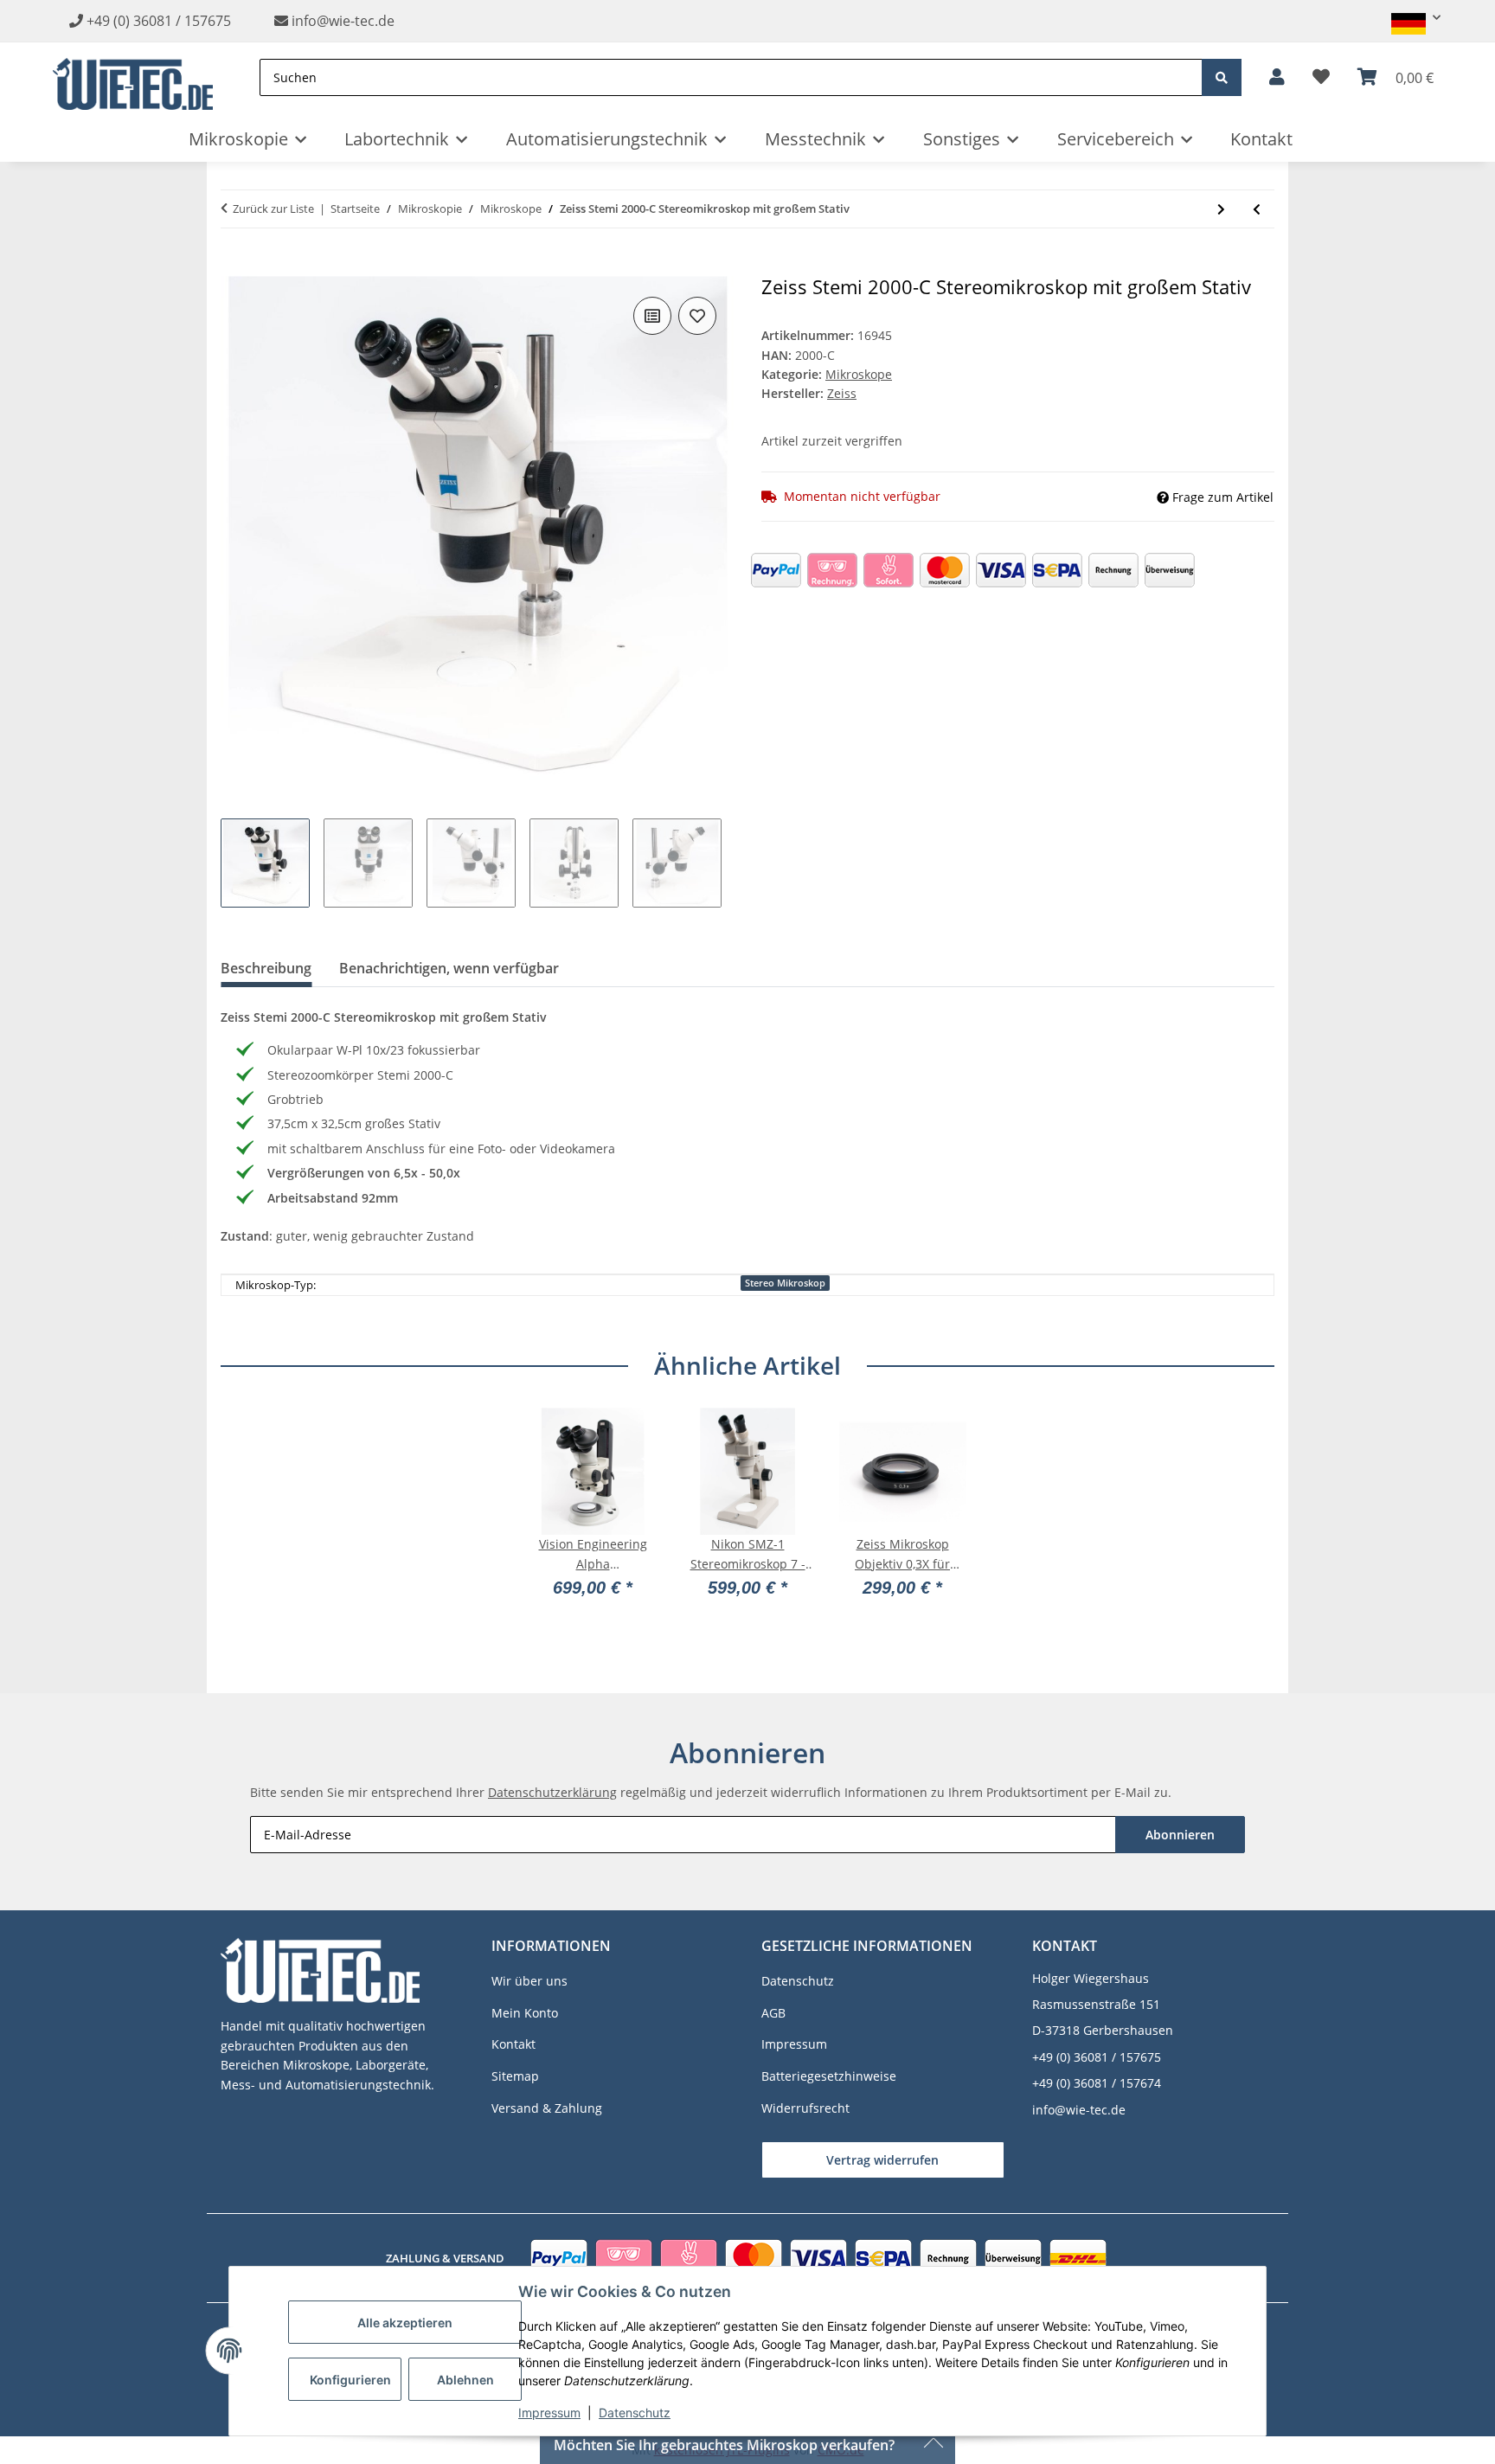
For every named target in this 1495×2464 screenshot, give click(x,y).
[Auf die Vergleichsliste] (652, 316)
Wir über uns (529, 1981)
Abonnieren (1180, 1835)
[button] (1408, 18)
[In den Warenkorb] (234, 266)
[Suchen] (1222, 77)
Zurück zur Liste (273, 209)
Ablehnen (465, 2380)
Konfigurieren (350, 2380)
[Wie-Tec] (133, 77)
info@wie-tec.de (341, 21)
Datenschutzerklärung (552, 1792)
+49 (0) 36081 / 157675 (159, 21)
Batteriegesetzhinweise (829, 2076)
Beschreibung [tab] (266, 968)
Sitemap (515, 2076)
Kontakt (1261, 139)
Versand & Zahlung (547, 2108)
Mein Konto (525, 2013)
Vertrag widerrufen (882, 2160)
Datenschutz (635, 2413)
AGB (773, 2013)
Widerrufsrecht (805, 2108)
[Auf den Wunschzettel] (697, 316)
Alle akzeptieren (405, 2323)
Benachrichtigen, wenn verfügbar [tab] (449, 968)
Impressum (549, 2413)
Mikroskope (859, 374)
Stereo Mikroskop (785, 1283)
